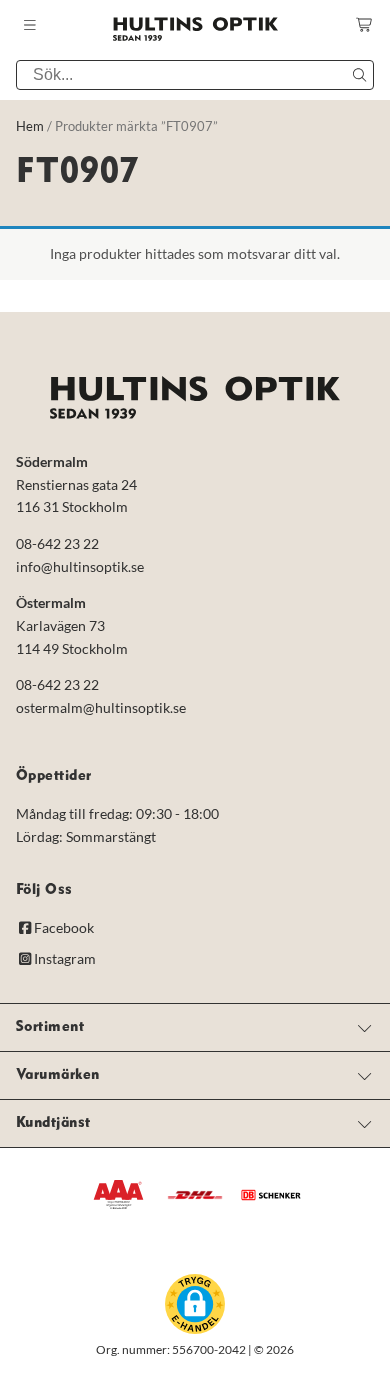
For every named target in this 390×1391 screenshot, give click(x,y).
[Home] (195, 397)
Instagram (65, 958)
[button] (195, 1303)
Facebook (64, 927)
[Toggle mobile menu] (30, 25)
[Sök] (359, 75)
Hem (30, 126)
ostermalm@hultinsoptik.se (101, 707)
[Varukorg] (365, 24)
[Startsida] (195, 29)
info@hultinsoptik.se (80, 565)
